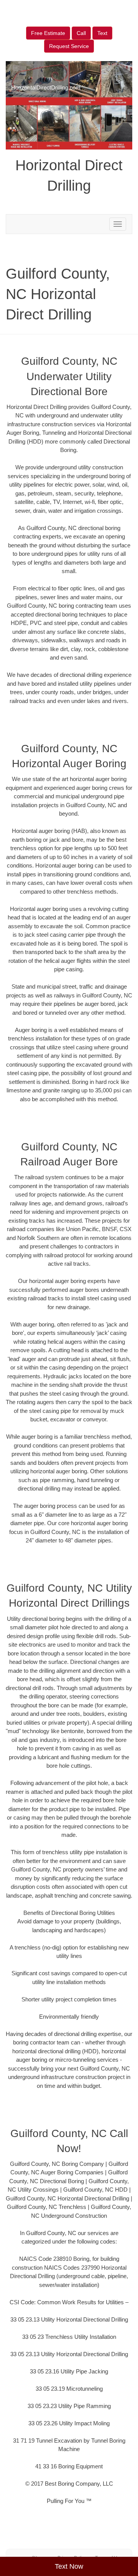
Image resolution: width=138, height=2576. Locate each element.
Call (81, 33)
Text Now (69, 2566)
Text (102, 33)
